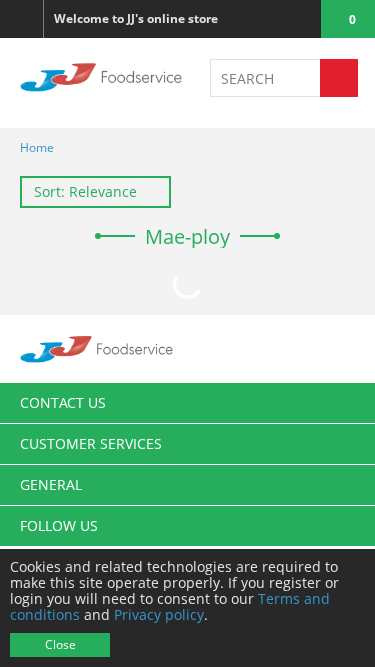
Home (37, 147)
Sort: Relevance (85, 191)
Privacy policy (159, 614)
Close (60, 644)
